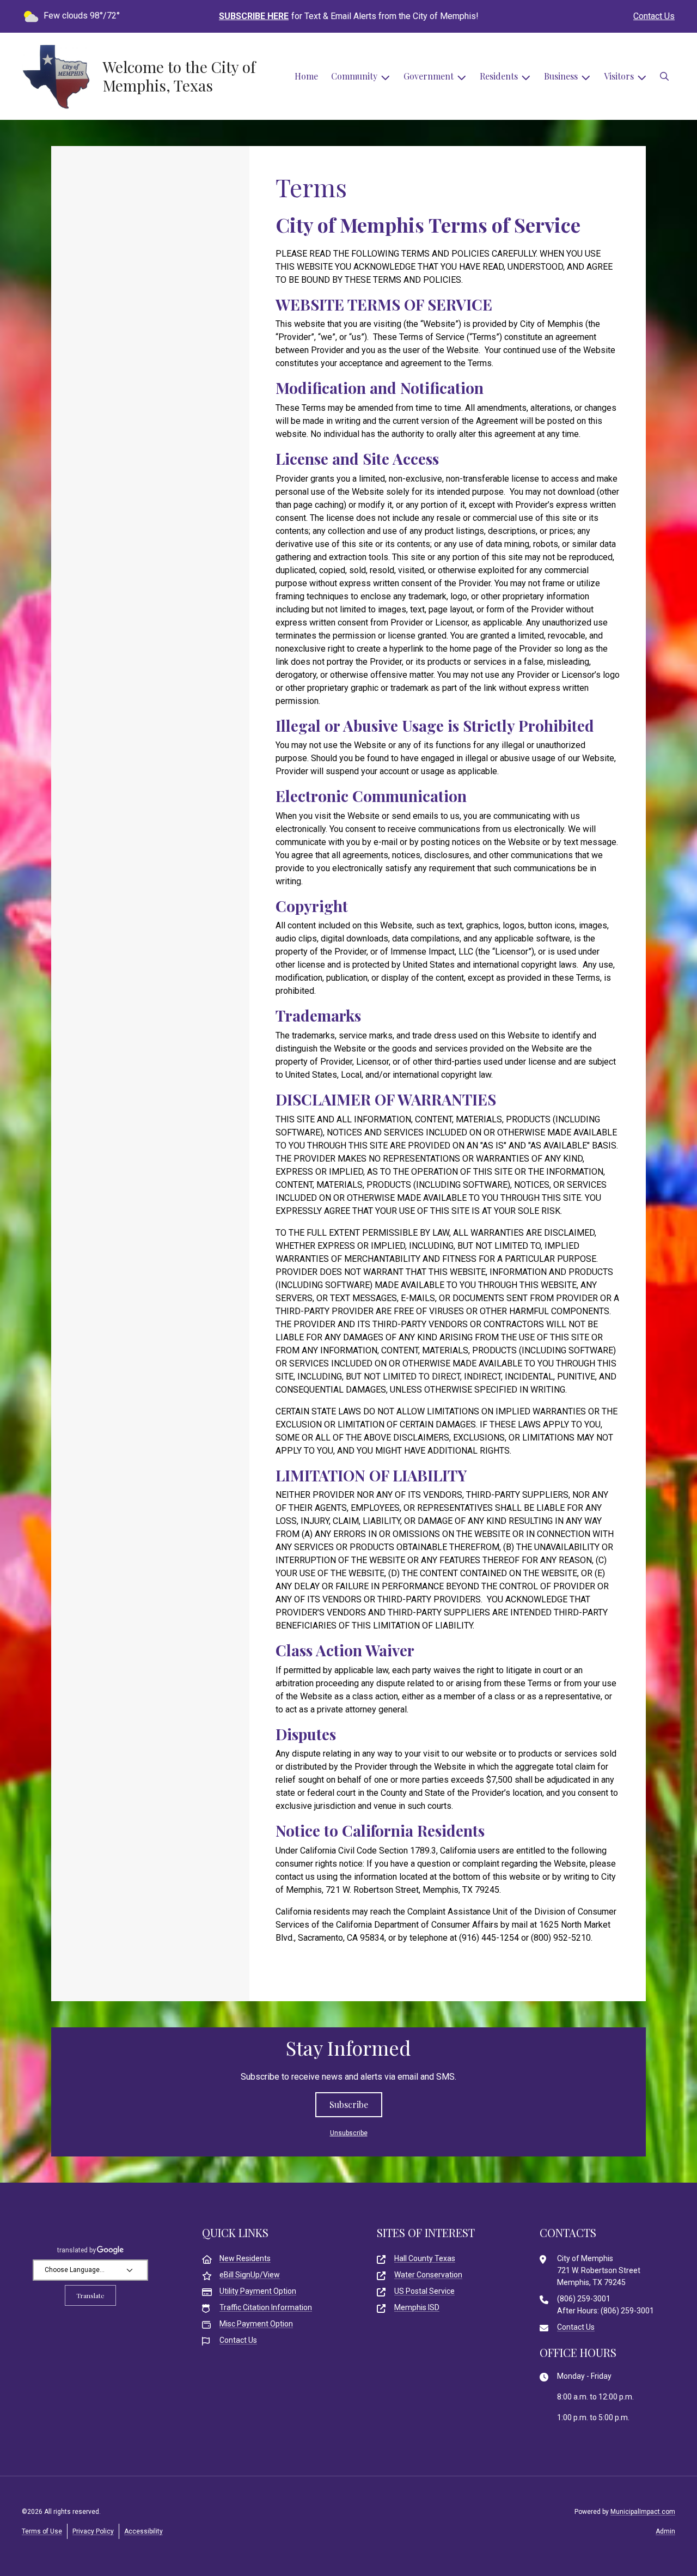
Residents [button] (499, 76)
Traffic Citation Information (266, 2307)
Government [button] (429, 76)
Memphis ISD (417, 2307)
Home (306, 76)
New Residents (245, 2258)
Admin (665, 2531)
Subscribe (349, 2104)
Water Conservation (428, 2275)
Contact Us (654, 16)
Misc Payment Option (256, 2324)
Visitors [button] (619, 76)
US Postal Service (424, 2291)
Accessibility (143, 2531)
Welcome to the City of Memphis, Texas (179, 76)
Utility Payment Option (258, 2291)
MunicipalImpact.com (643, 2512)
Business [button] (561, 76)
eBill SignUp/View (250, 2275)
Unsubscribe (349, 2133)
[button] (664, 76)
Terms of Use (42, 2531)
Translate (90, 2295)
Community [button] (354, 76)
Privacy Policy (93, 2531)
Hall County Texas (425, 2258)
